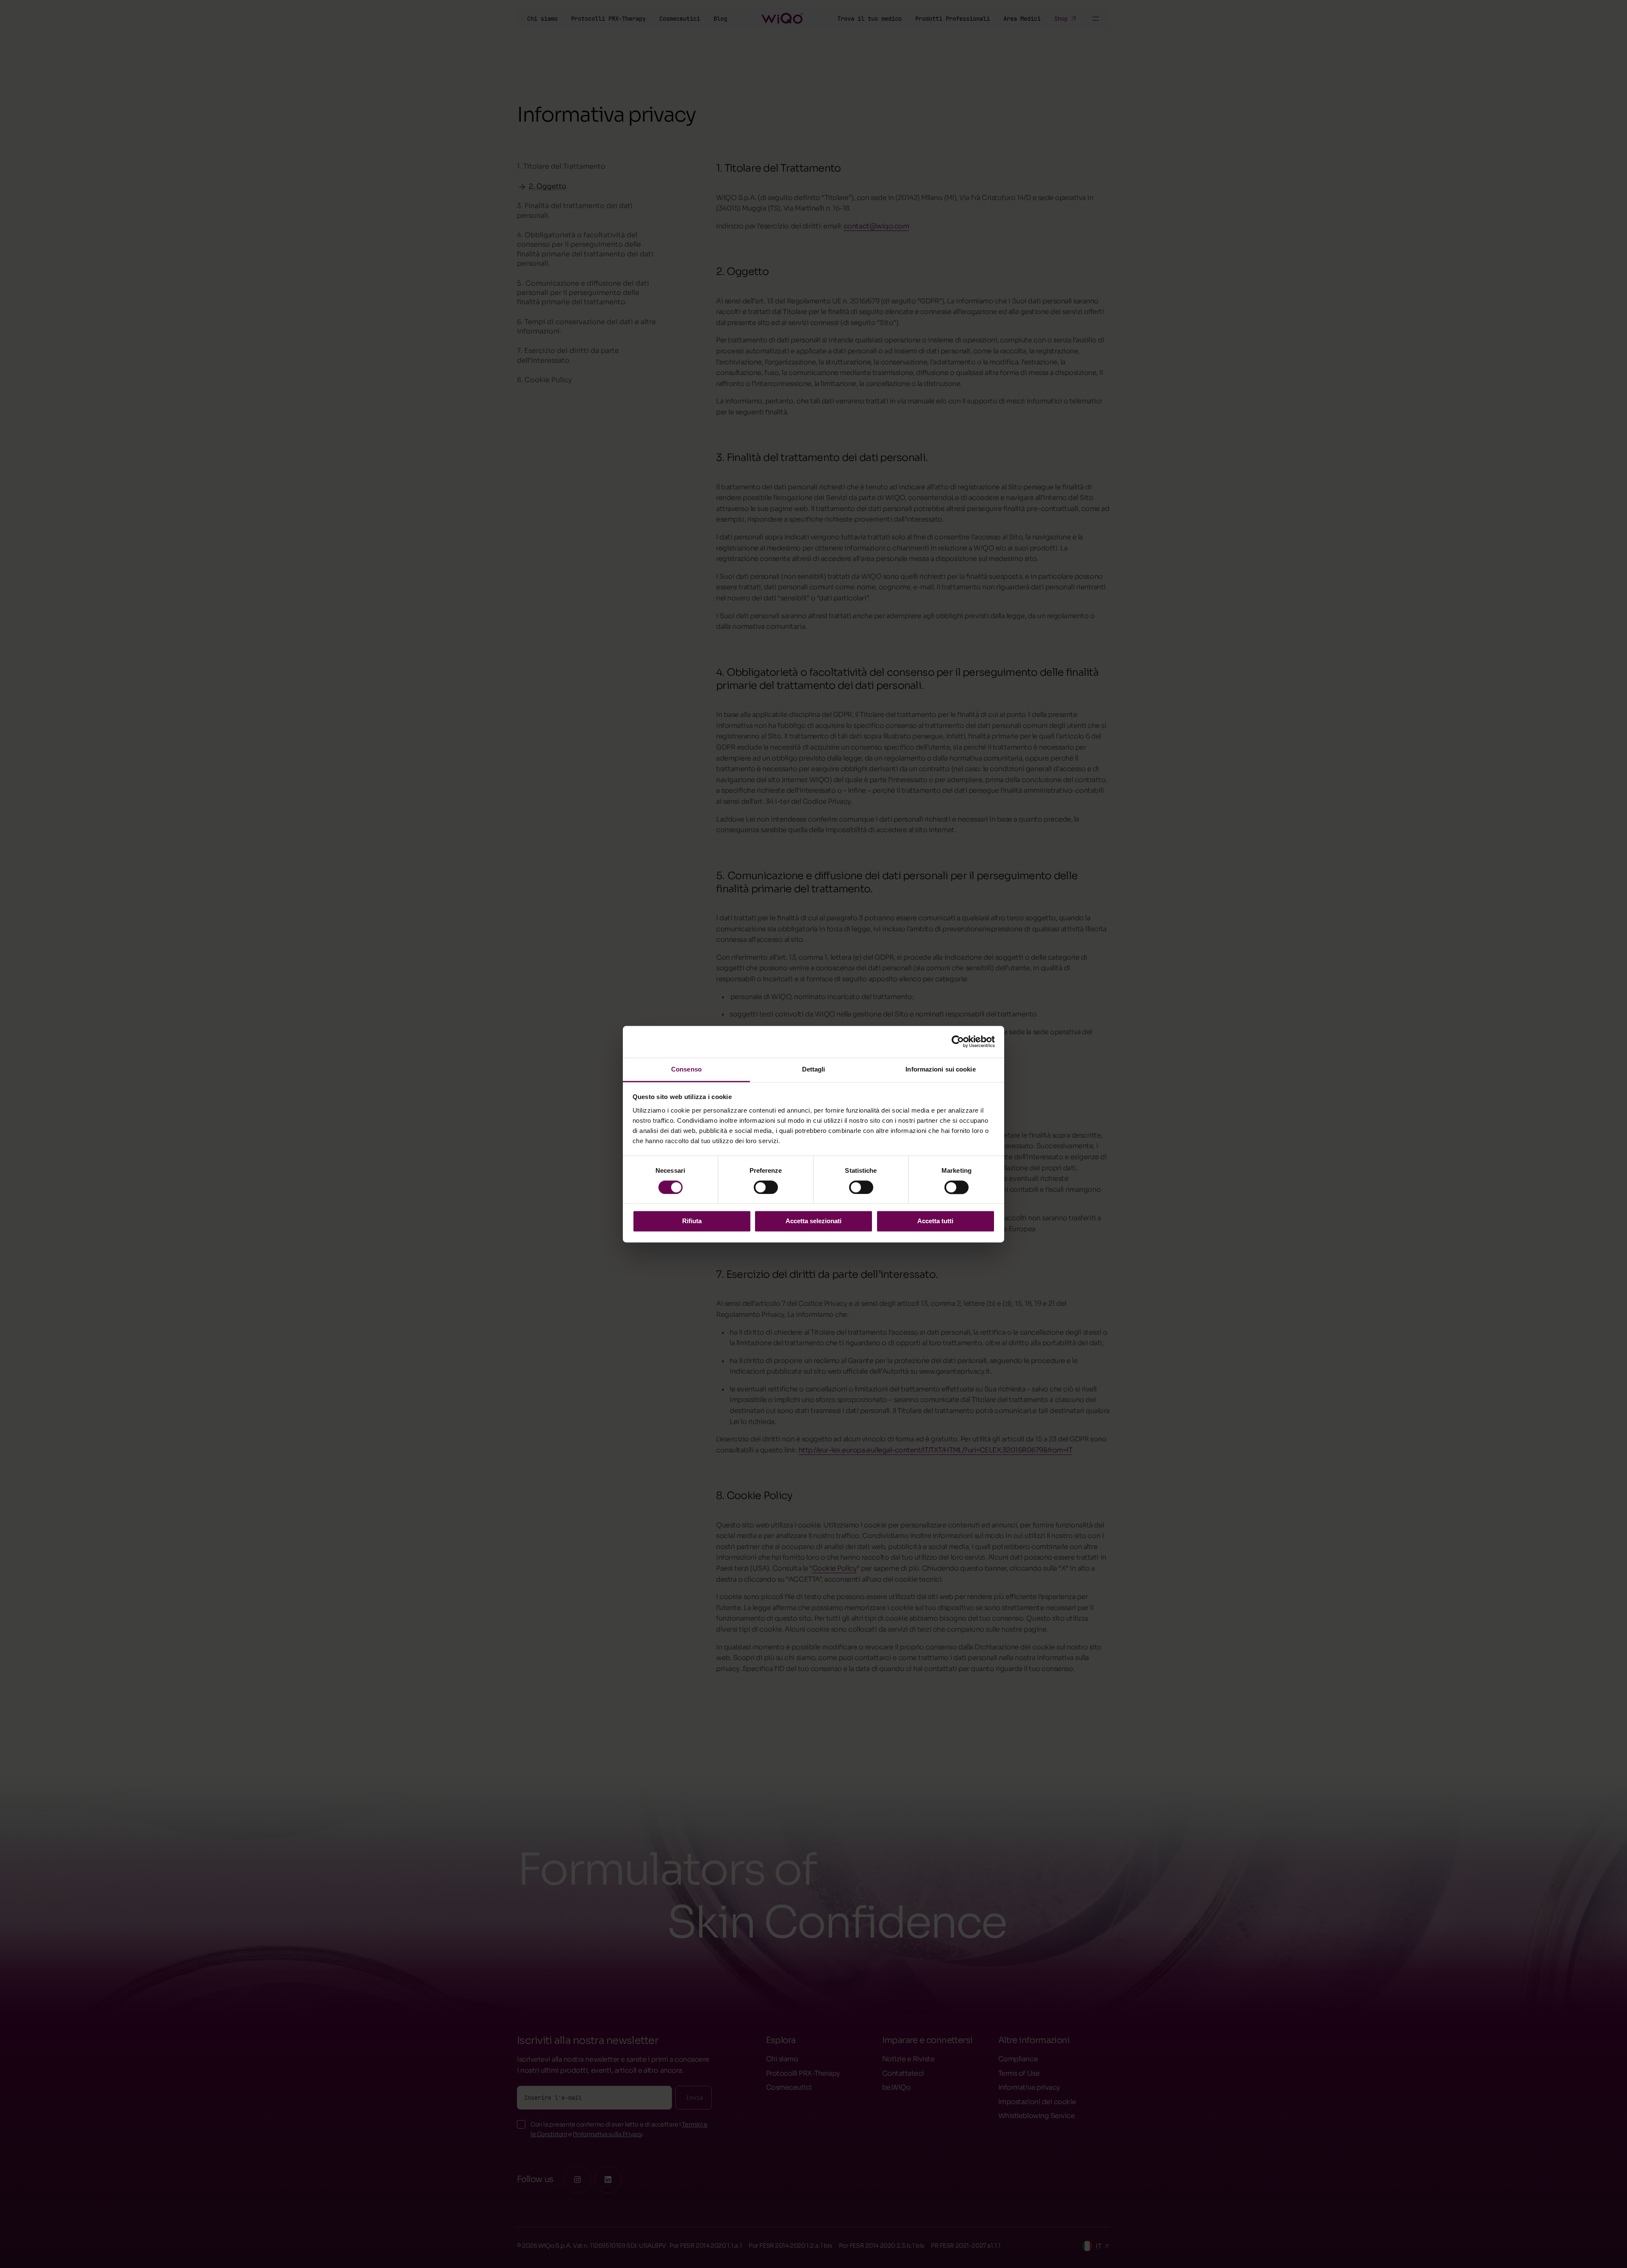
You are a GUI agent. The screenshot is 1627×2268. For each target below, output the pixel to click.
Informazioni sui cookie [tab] (940, 1069)
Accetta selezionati (813, 1221)
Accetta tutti (935, 1221)
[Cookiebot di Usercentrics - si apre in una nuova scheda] (958, 1041)
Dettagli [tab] (814, 1069)
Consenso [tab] (686, 1069)
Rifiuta (692, 1221)
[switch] (766, 1187)
